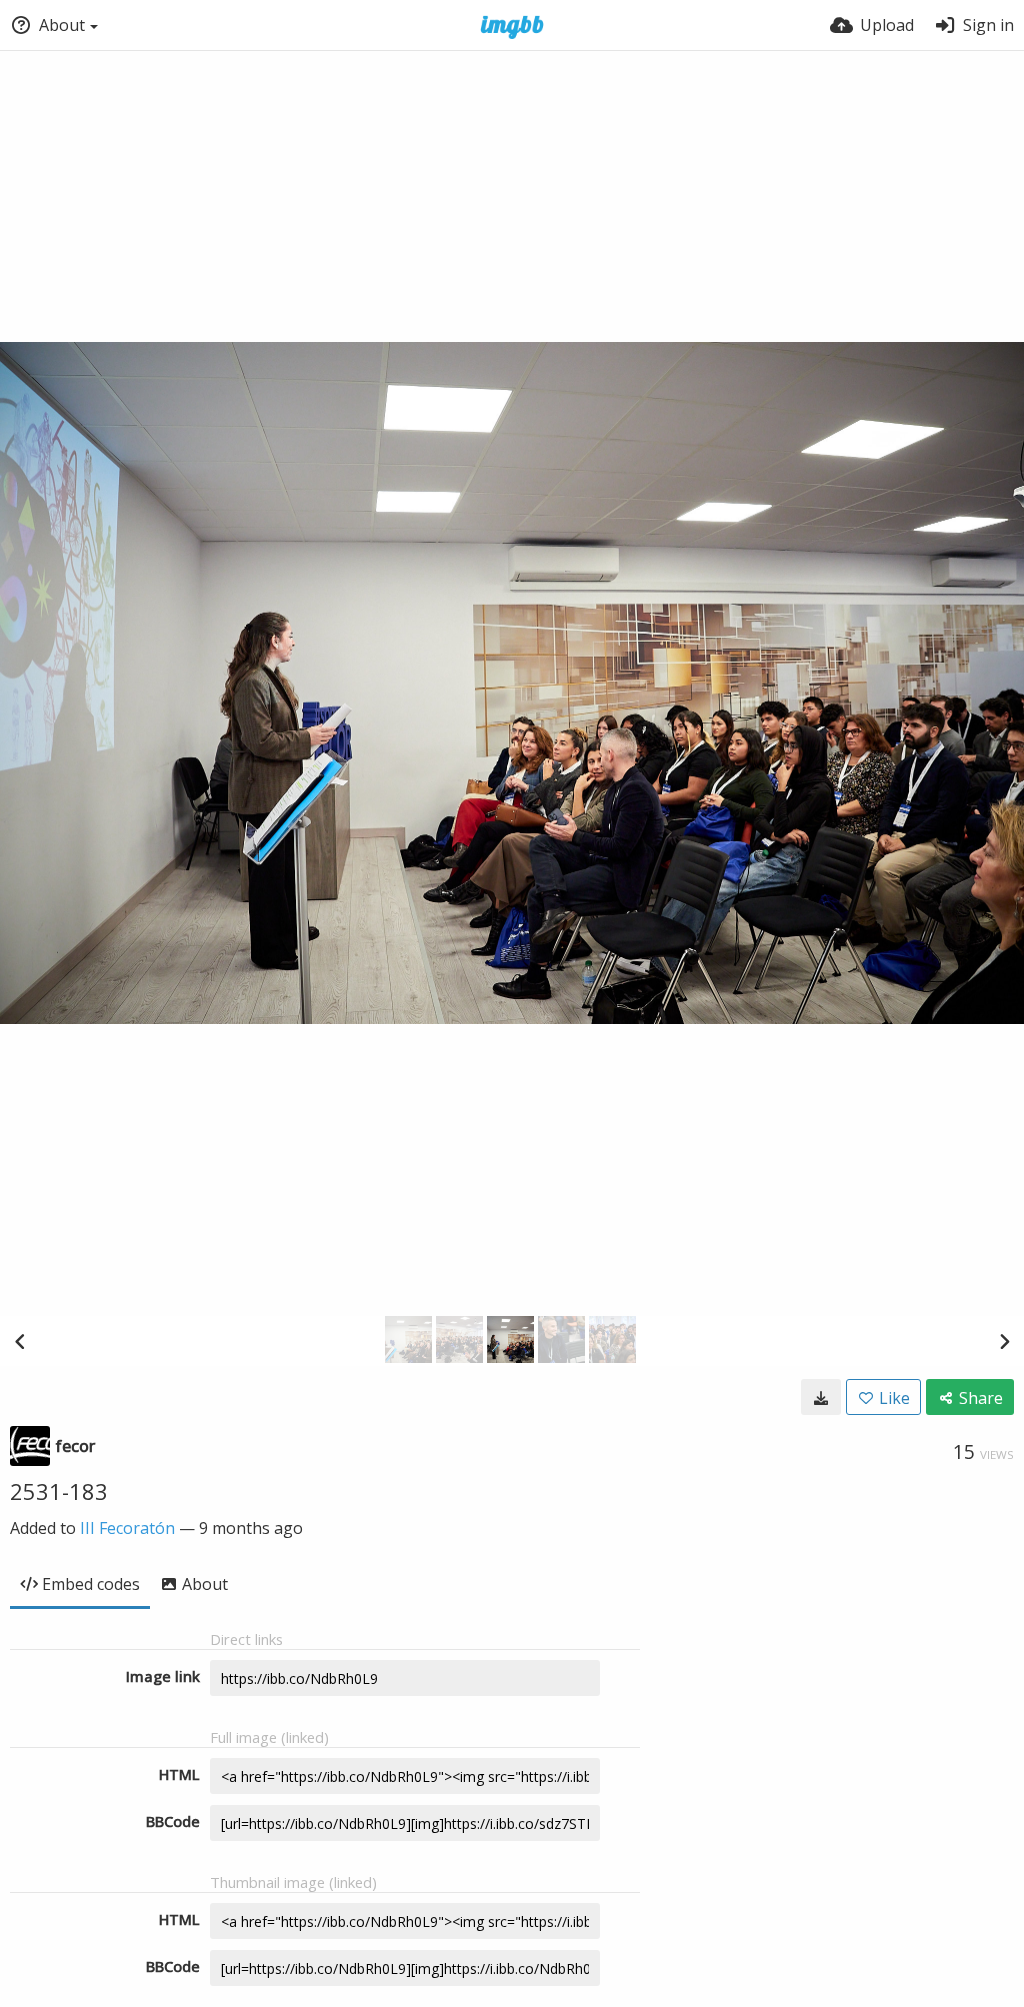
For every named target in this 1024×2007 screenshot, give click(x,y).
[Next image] (1004, 1341)
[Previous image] (20, 1341)
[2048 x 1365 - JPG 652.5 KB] (821, 1397)
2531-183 (59, 1491)
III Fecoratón (127, 1528)
